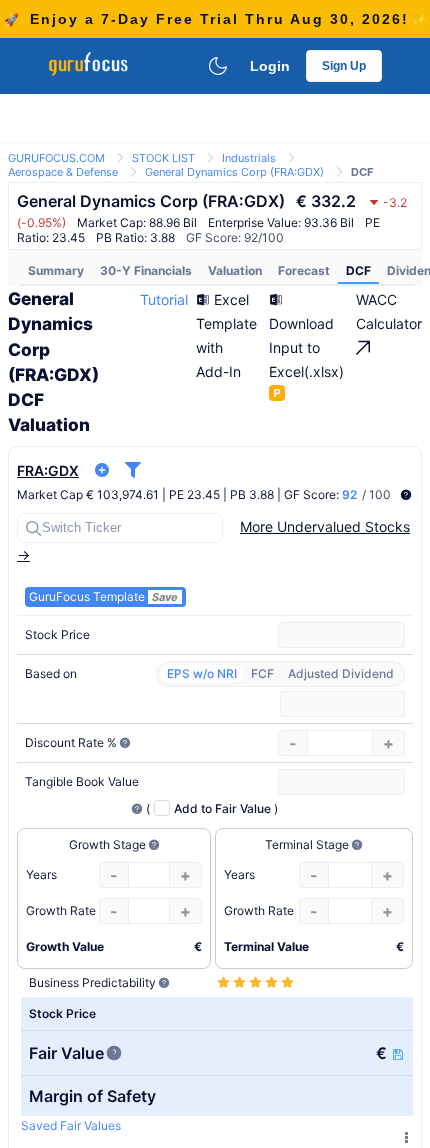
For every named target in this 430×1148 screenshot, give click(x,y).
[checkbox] (210, 808)
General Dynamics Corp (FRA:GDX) (234, 172)
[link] (56, 156)
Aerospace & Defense (63, 172)
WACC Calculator (389, 311)
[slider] (257, 982)
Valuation (235, 270)
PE (176, 494)
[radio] (202, 674)
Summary (56, 270)
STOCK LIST (163, 158)
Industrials (249, 158)
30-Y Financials (146, 270)
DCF (358, 270)
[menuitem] (56, 271)
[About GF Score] (406, 495)
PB (238, 494)
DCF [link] (362, 172)
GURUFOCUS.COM (56, 158)
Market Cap (50, 494)
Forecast (304, 270)
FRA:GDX (48, 470)
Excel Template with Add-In (226, 335)
